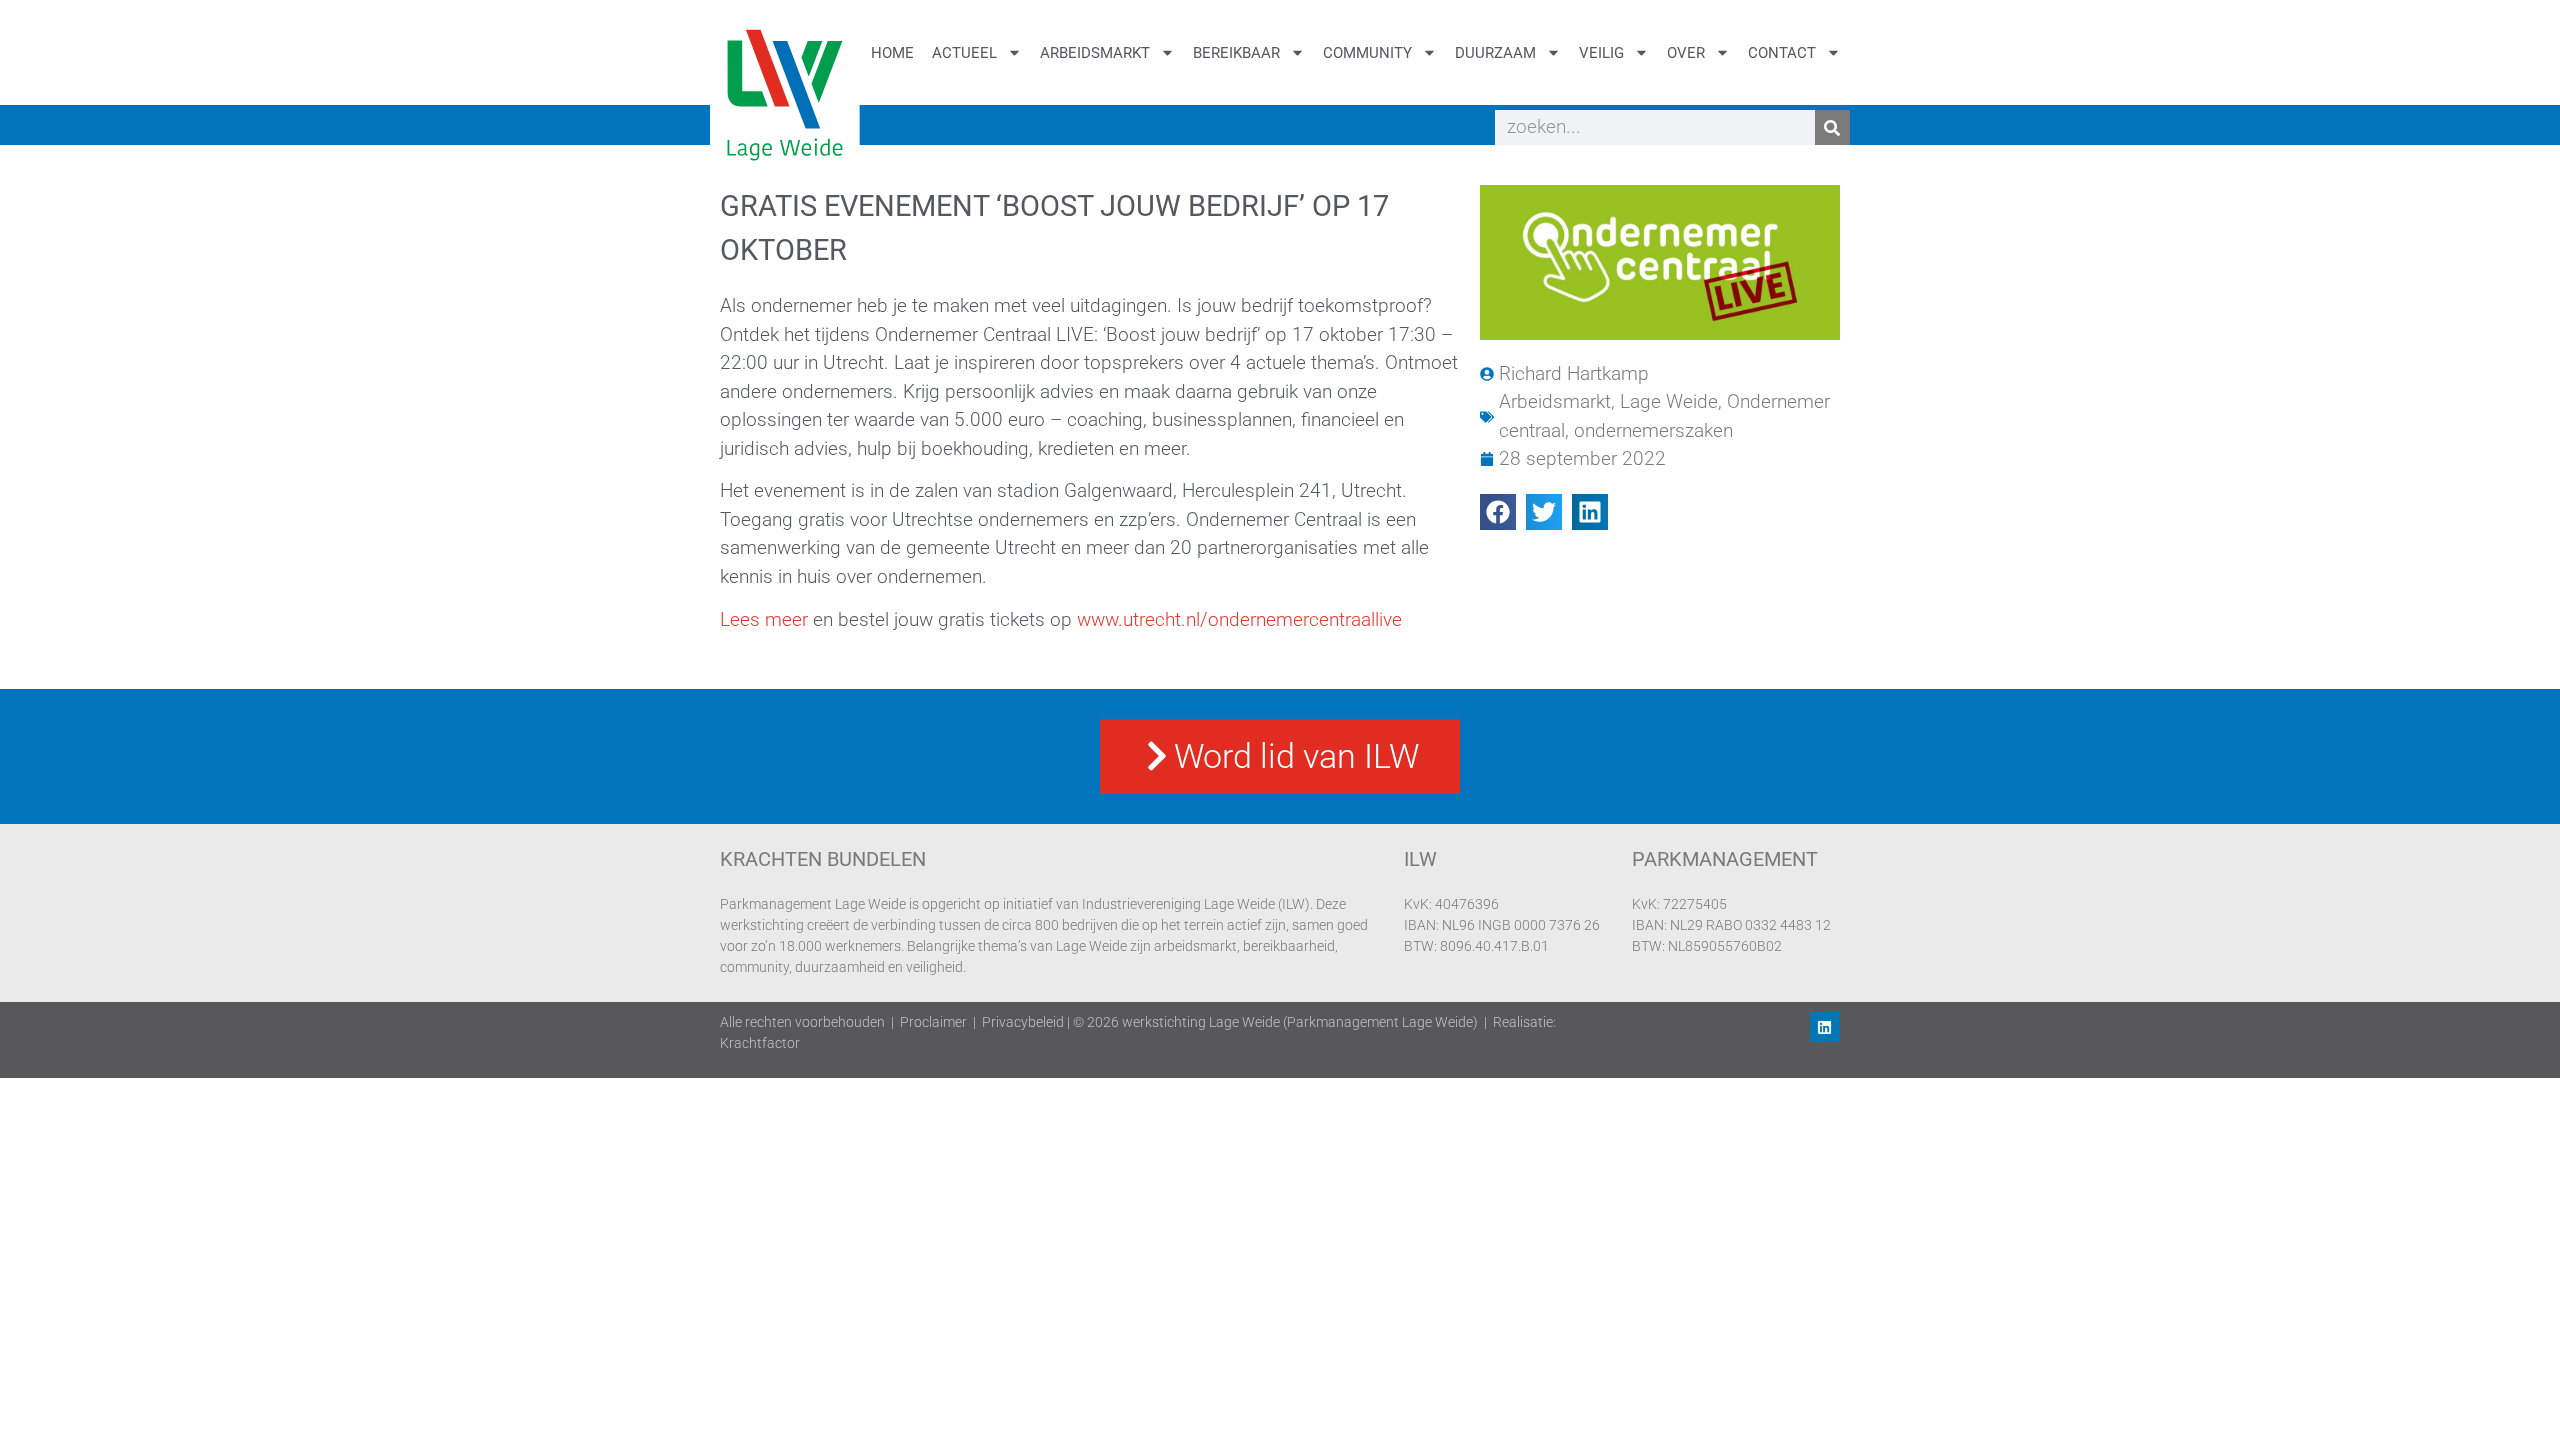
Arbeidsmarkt (1095, 53)
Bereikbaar (1236, 53)
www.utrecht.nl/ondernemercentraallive (1239, 619)
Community (1367, 53)
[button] (1498, 512)
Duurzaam (1495, 53)
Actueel (964, 53)
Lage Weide (1669, 401)
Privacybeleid (1023, 1022)
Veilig (1601, 53)
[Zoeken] (1832, 127)
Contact (1782, 53)
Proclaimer (933, 1022)
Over (1686, 53)
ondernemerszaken (1653, 430)
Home (892, 53)
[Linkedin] (1825, 1027)
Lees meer (766, 619)
